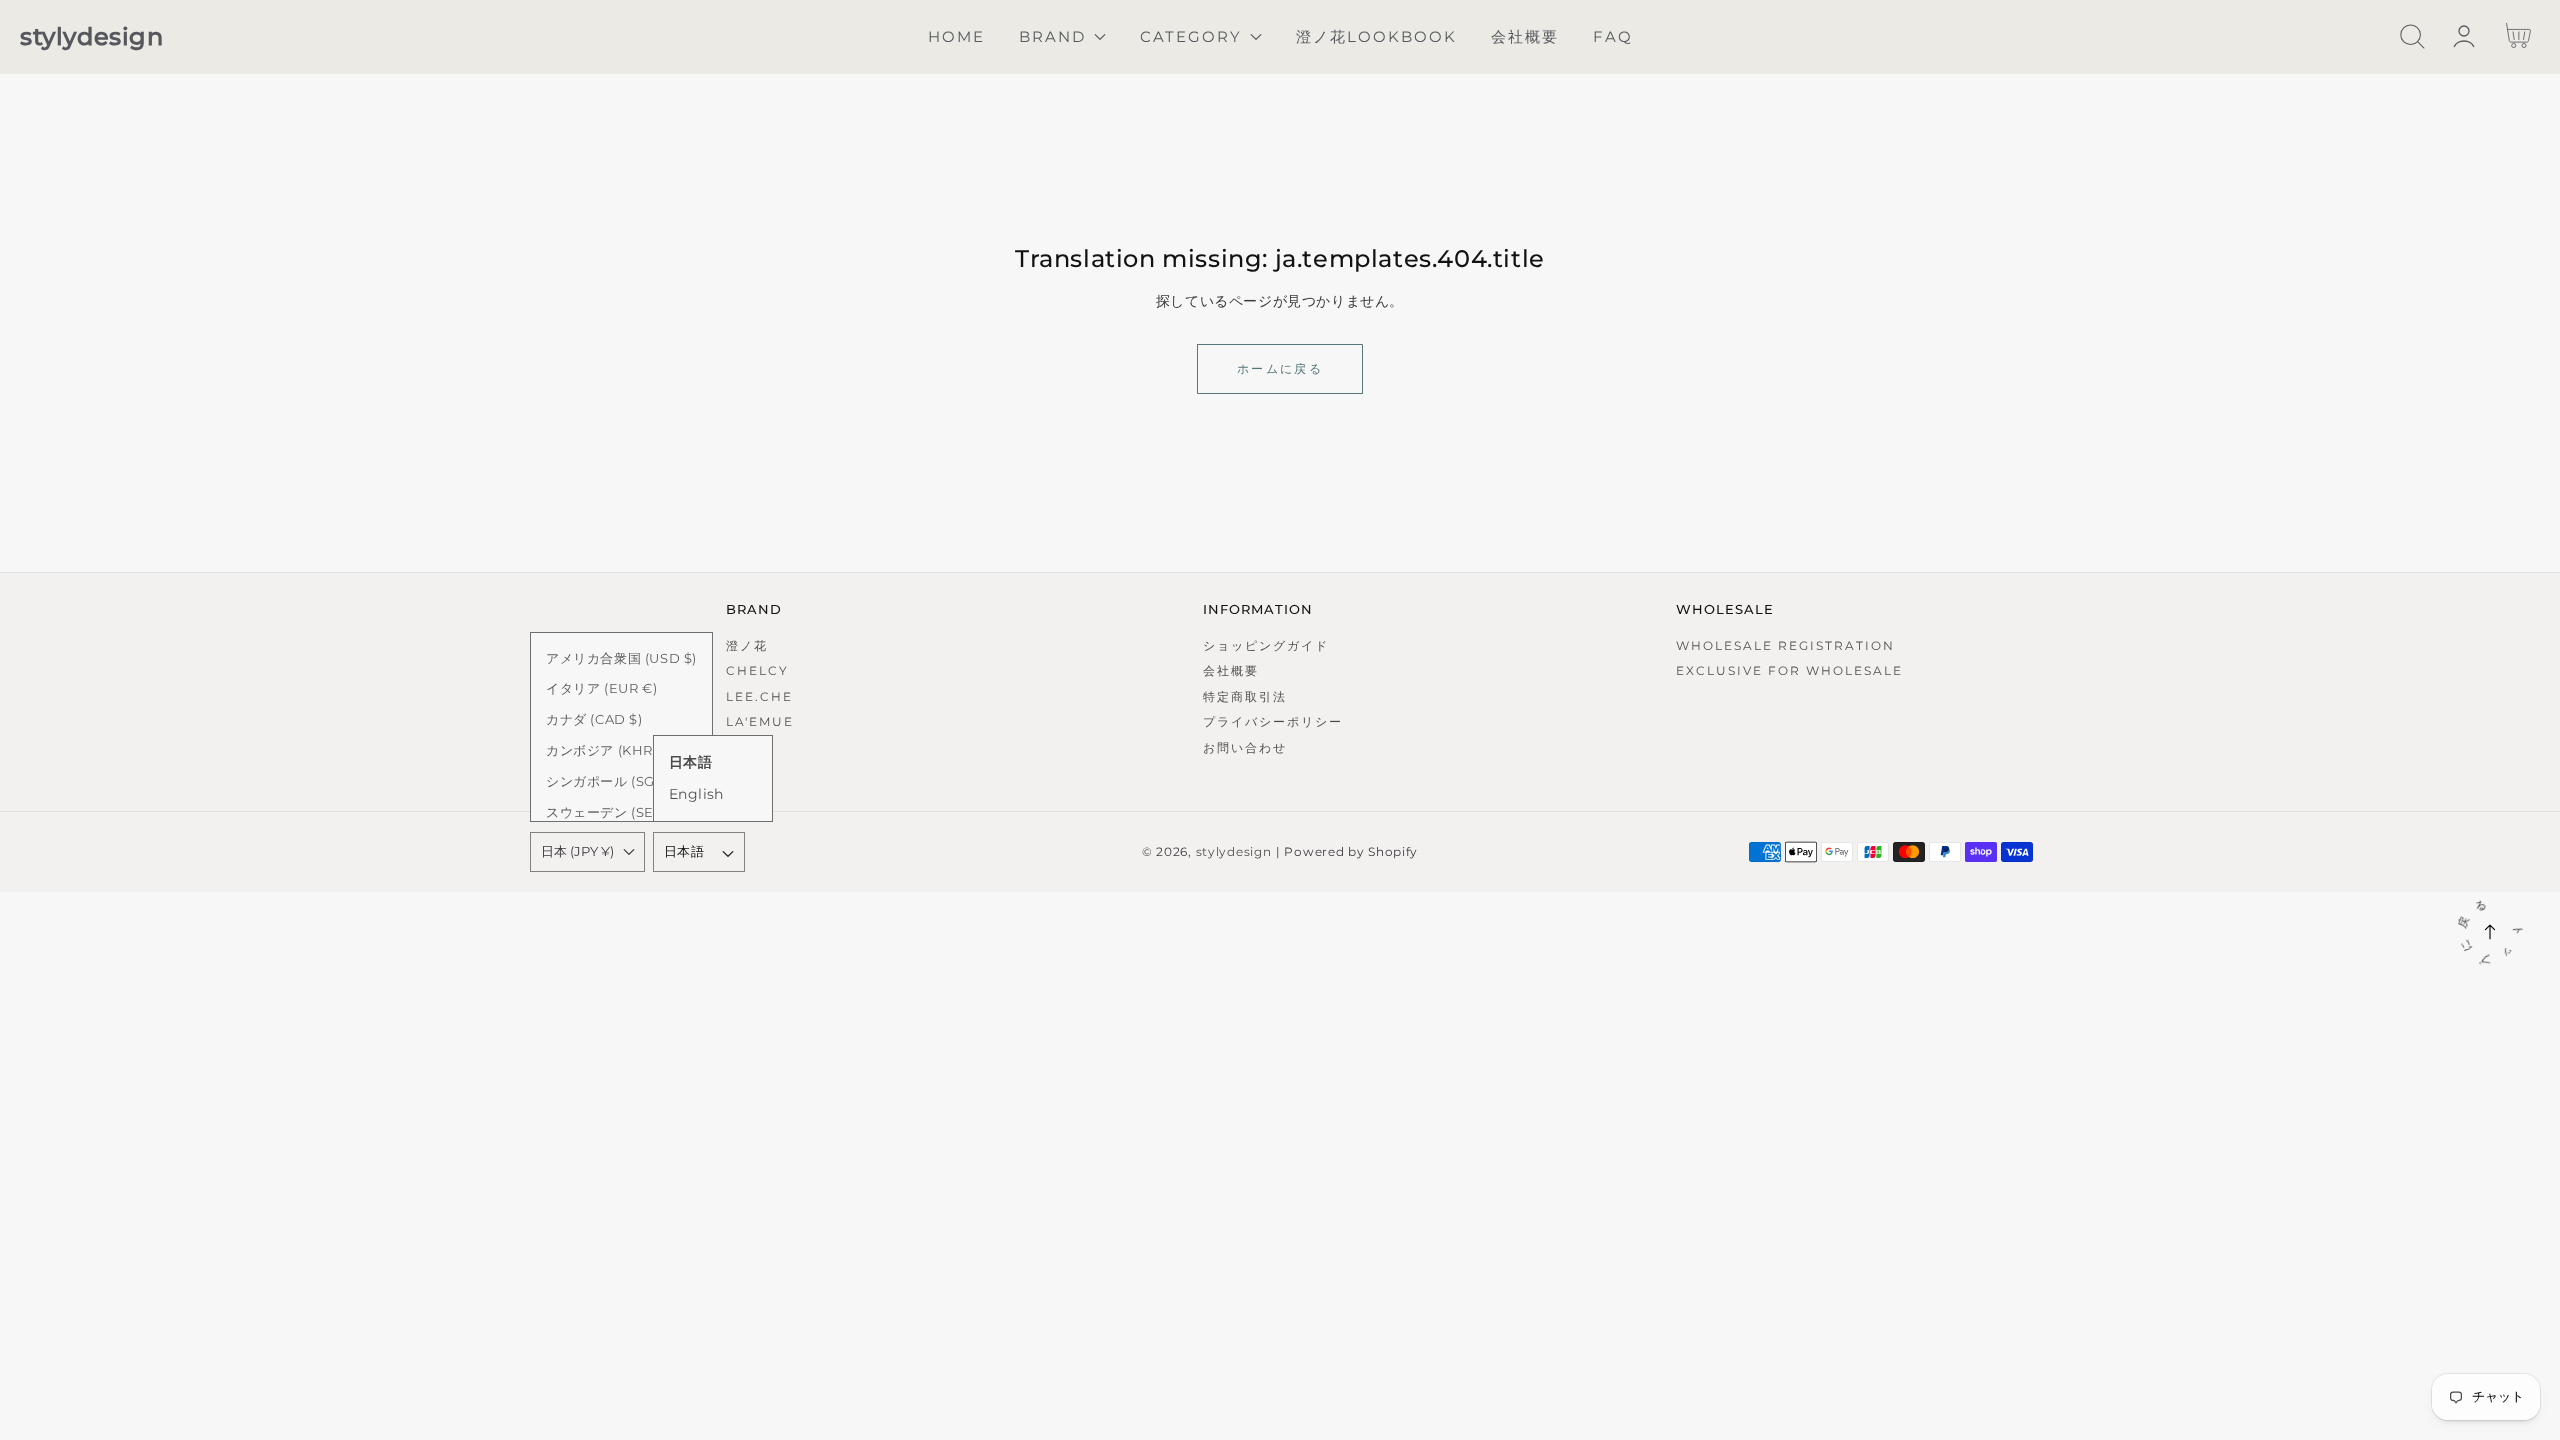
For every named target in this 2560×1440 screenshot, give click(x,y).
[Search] (2412, 36)
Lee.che (759, 696)
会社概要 (1231, 670)
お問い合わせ (1245, 747)
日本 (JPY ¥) (577, 851)
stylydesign (1234, 852)
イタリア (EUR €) (601, 688)
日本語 (684, 851)
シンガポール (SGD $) (614, 781)
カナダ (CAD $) (594, 719)
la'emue (760, 721)
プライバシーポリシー (1273, 721)
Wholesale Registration (1785, 645)
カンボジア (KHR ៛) (606, 750)
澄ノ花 (747, 645)
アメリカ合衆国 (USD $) (621, 658)
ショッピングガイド (1266, 645)
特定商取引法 (1245, 696)
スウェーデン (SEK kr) (616, 812)
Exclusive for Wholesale (1789, 670)
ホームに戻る (1280, 368)
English (696, 794)
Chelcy (757, 670)
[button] (2412, 36)
